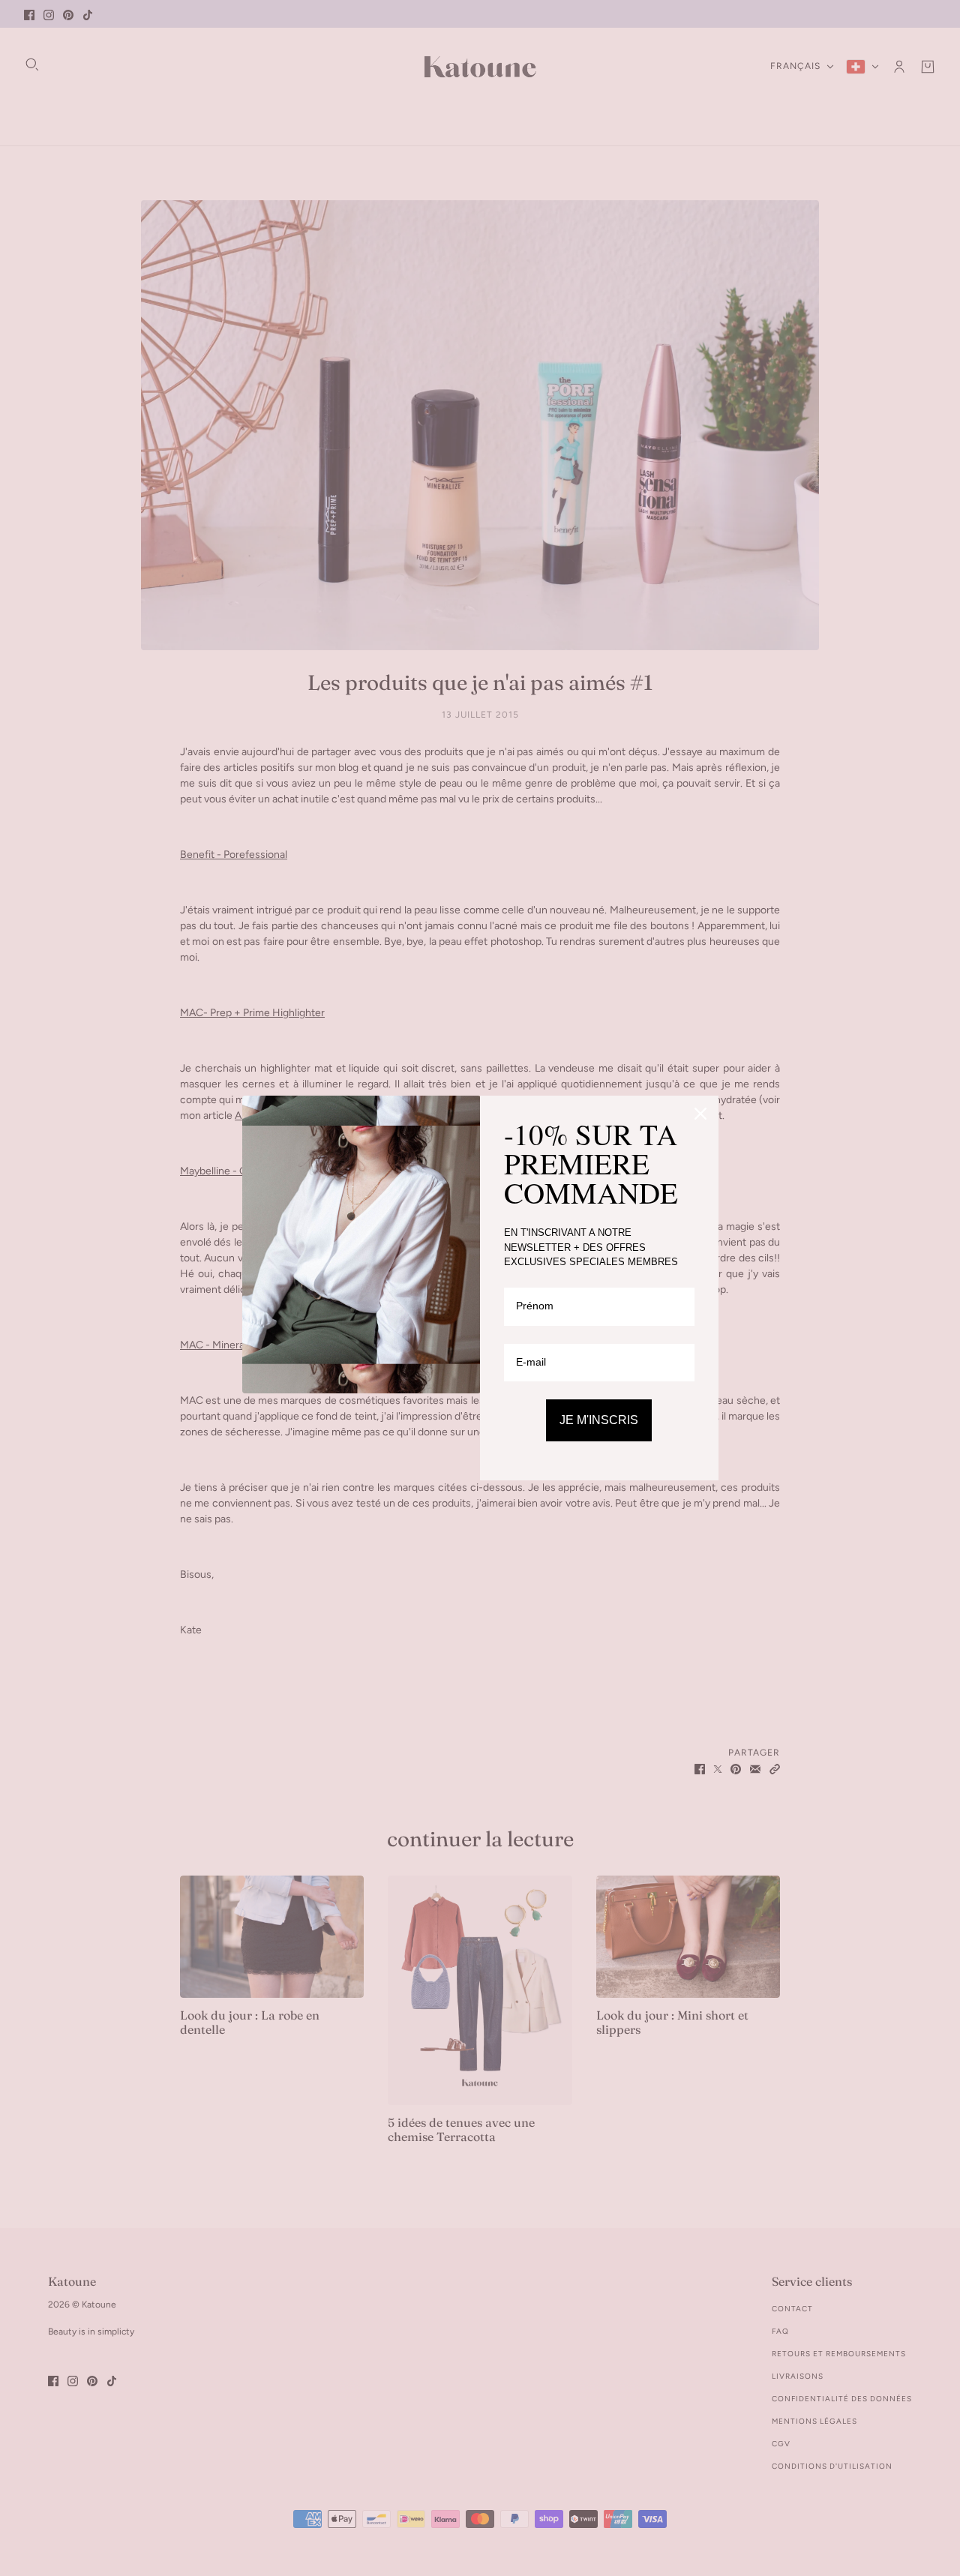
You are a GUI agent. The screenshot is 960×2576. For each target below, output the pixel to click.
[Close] (700, 1114)
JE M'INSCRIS (599, 1420)
